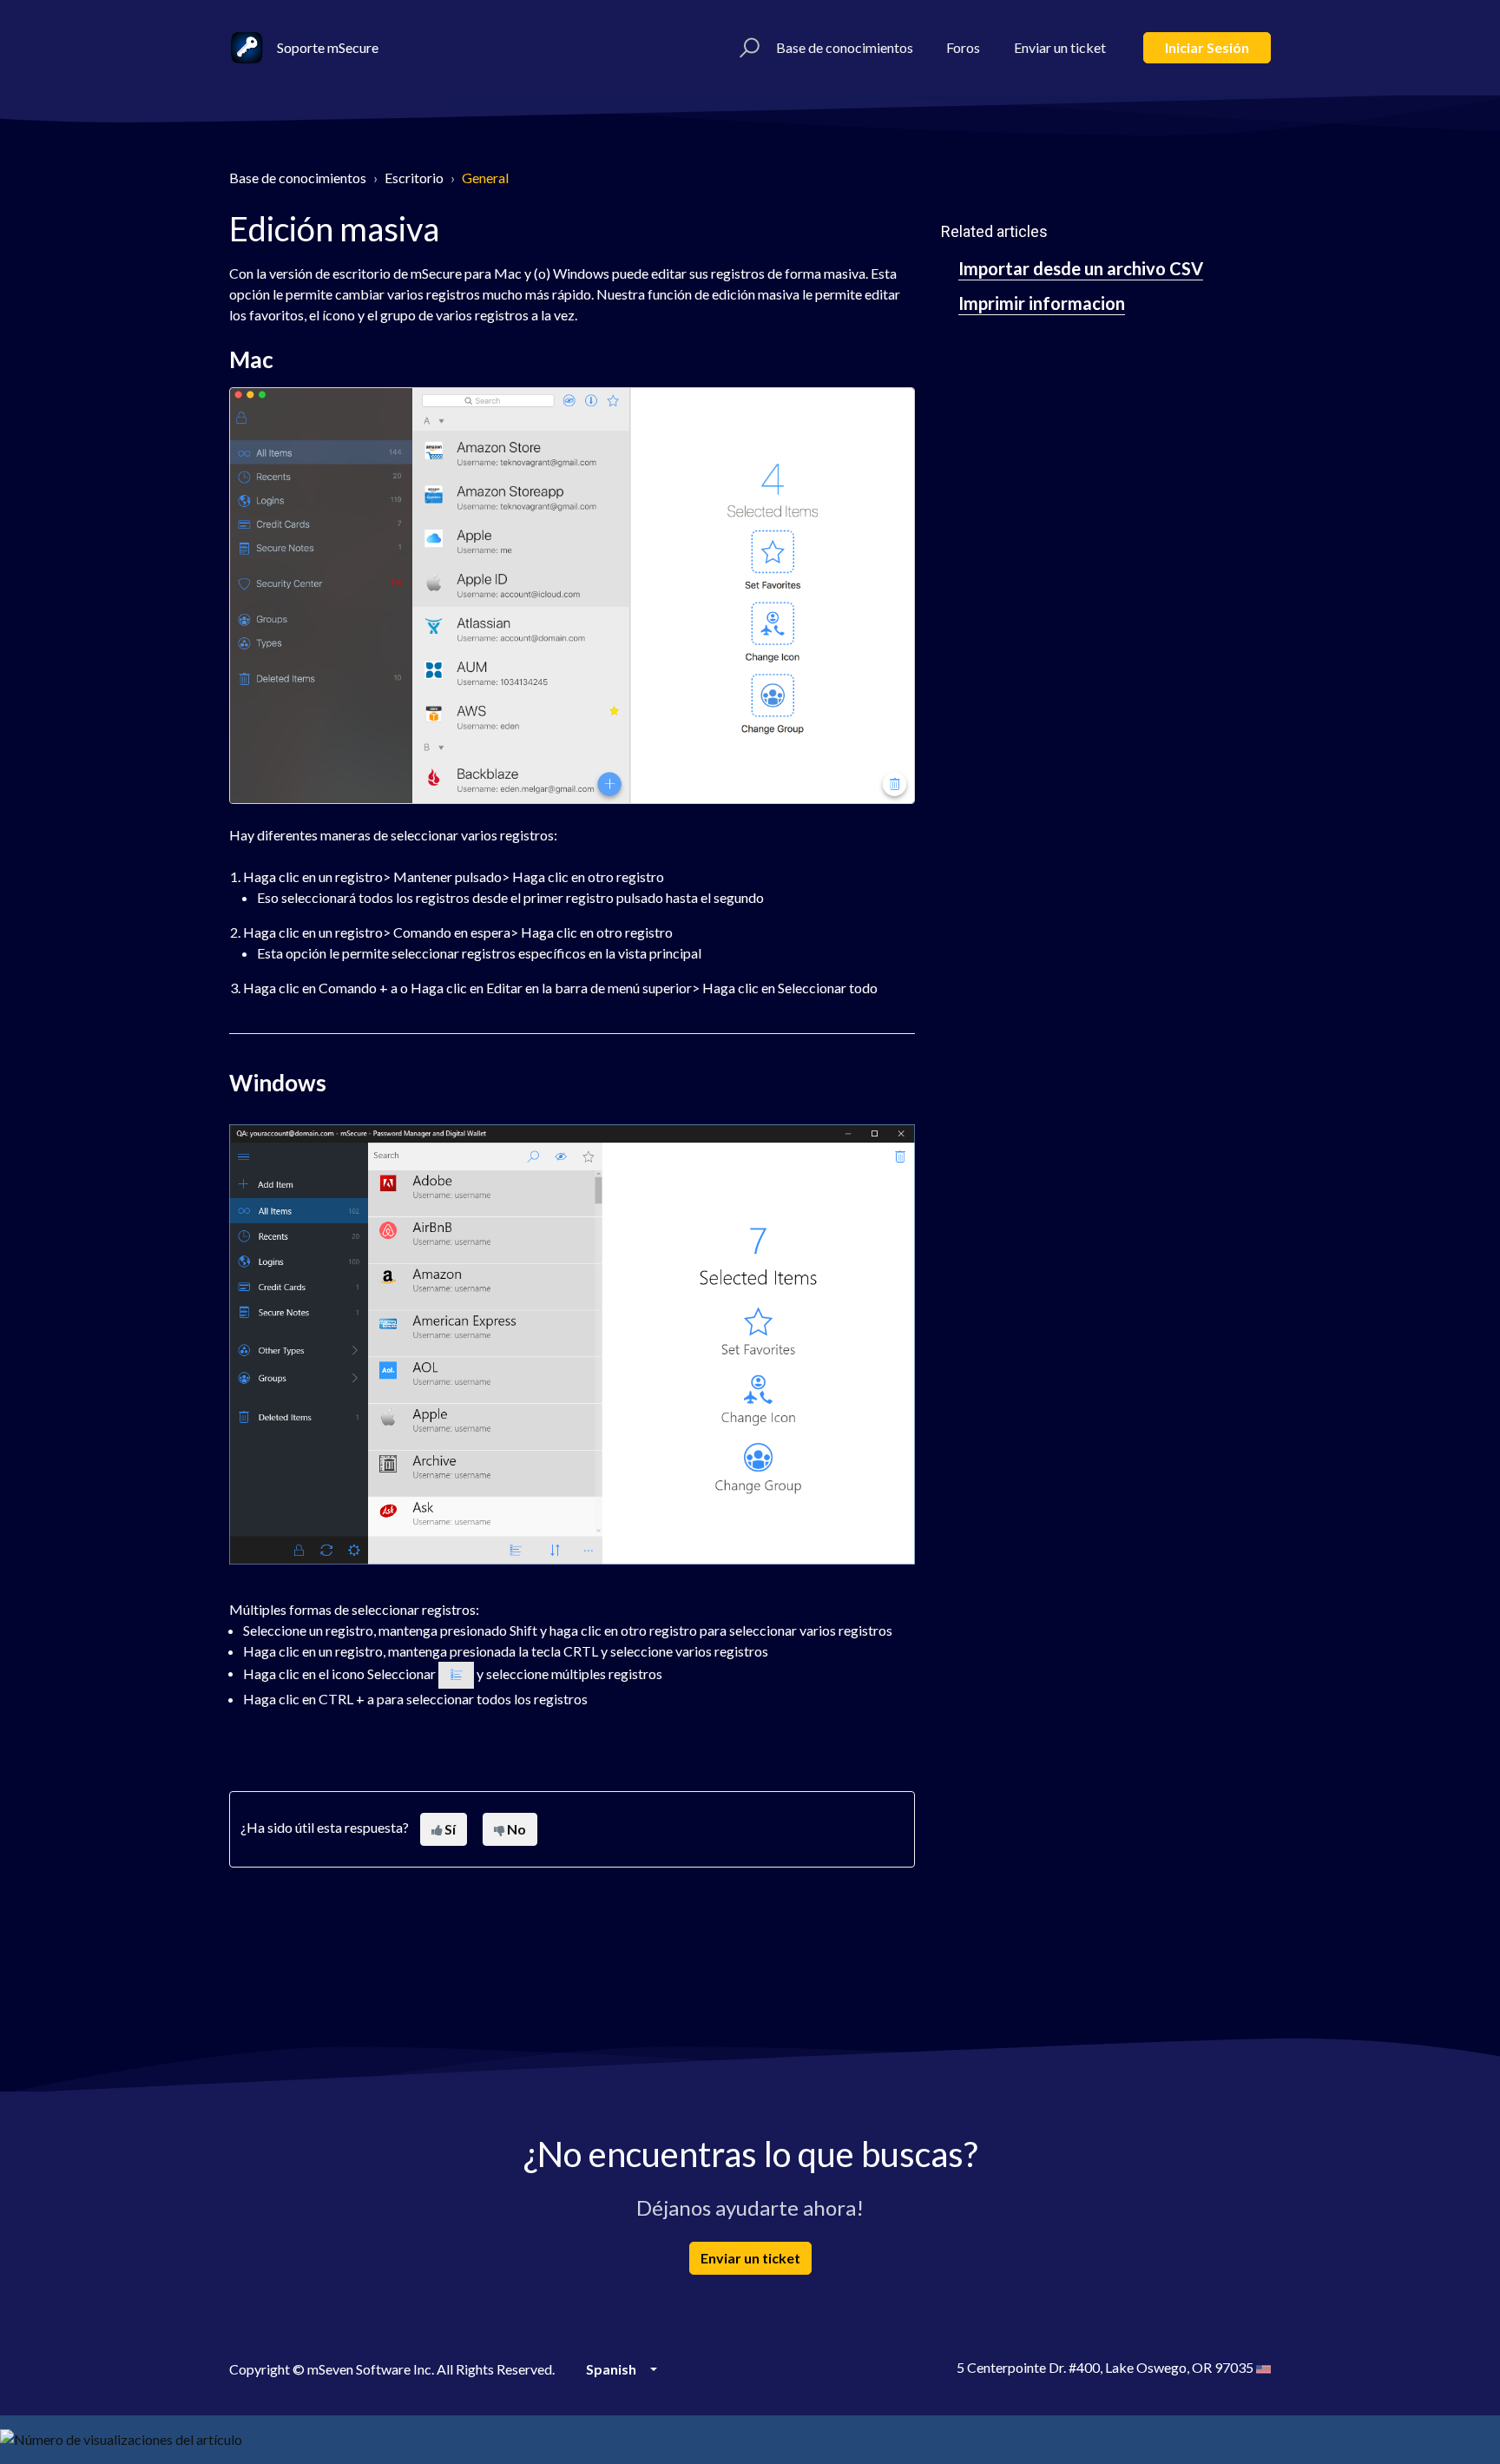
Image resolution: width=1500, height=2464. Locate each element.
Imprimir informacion (1042, 303)
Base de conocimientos (845, 47)
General (485, 178)
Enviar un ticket (1060, 47)
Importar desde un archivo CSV (1081, 268)
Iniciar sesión (1207, 47)
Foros (963, 47)
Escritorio (414, 178)
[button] (747, 48)
